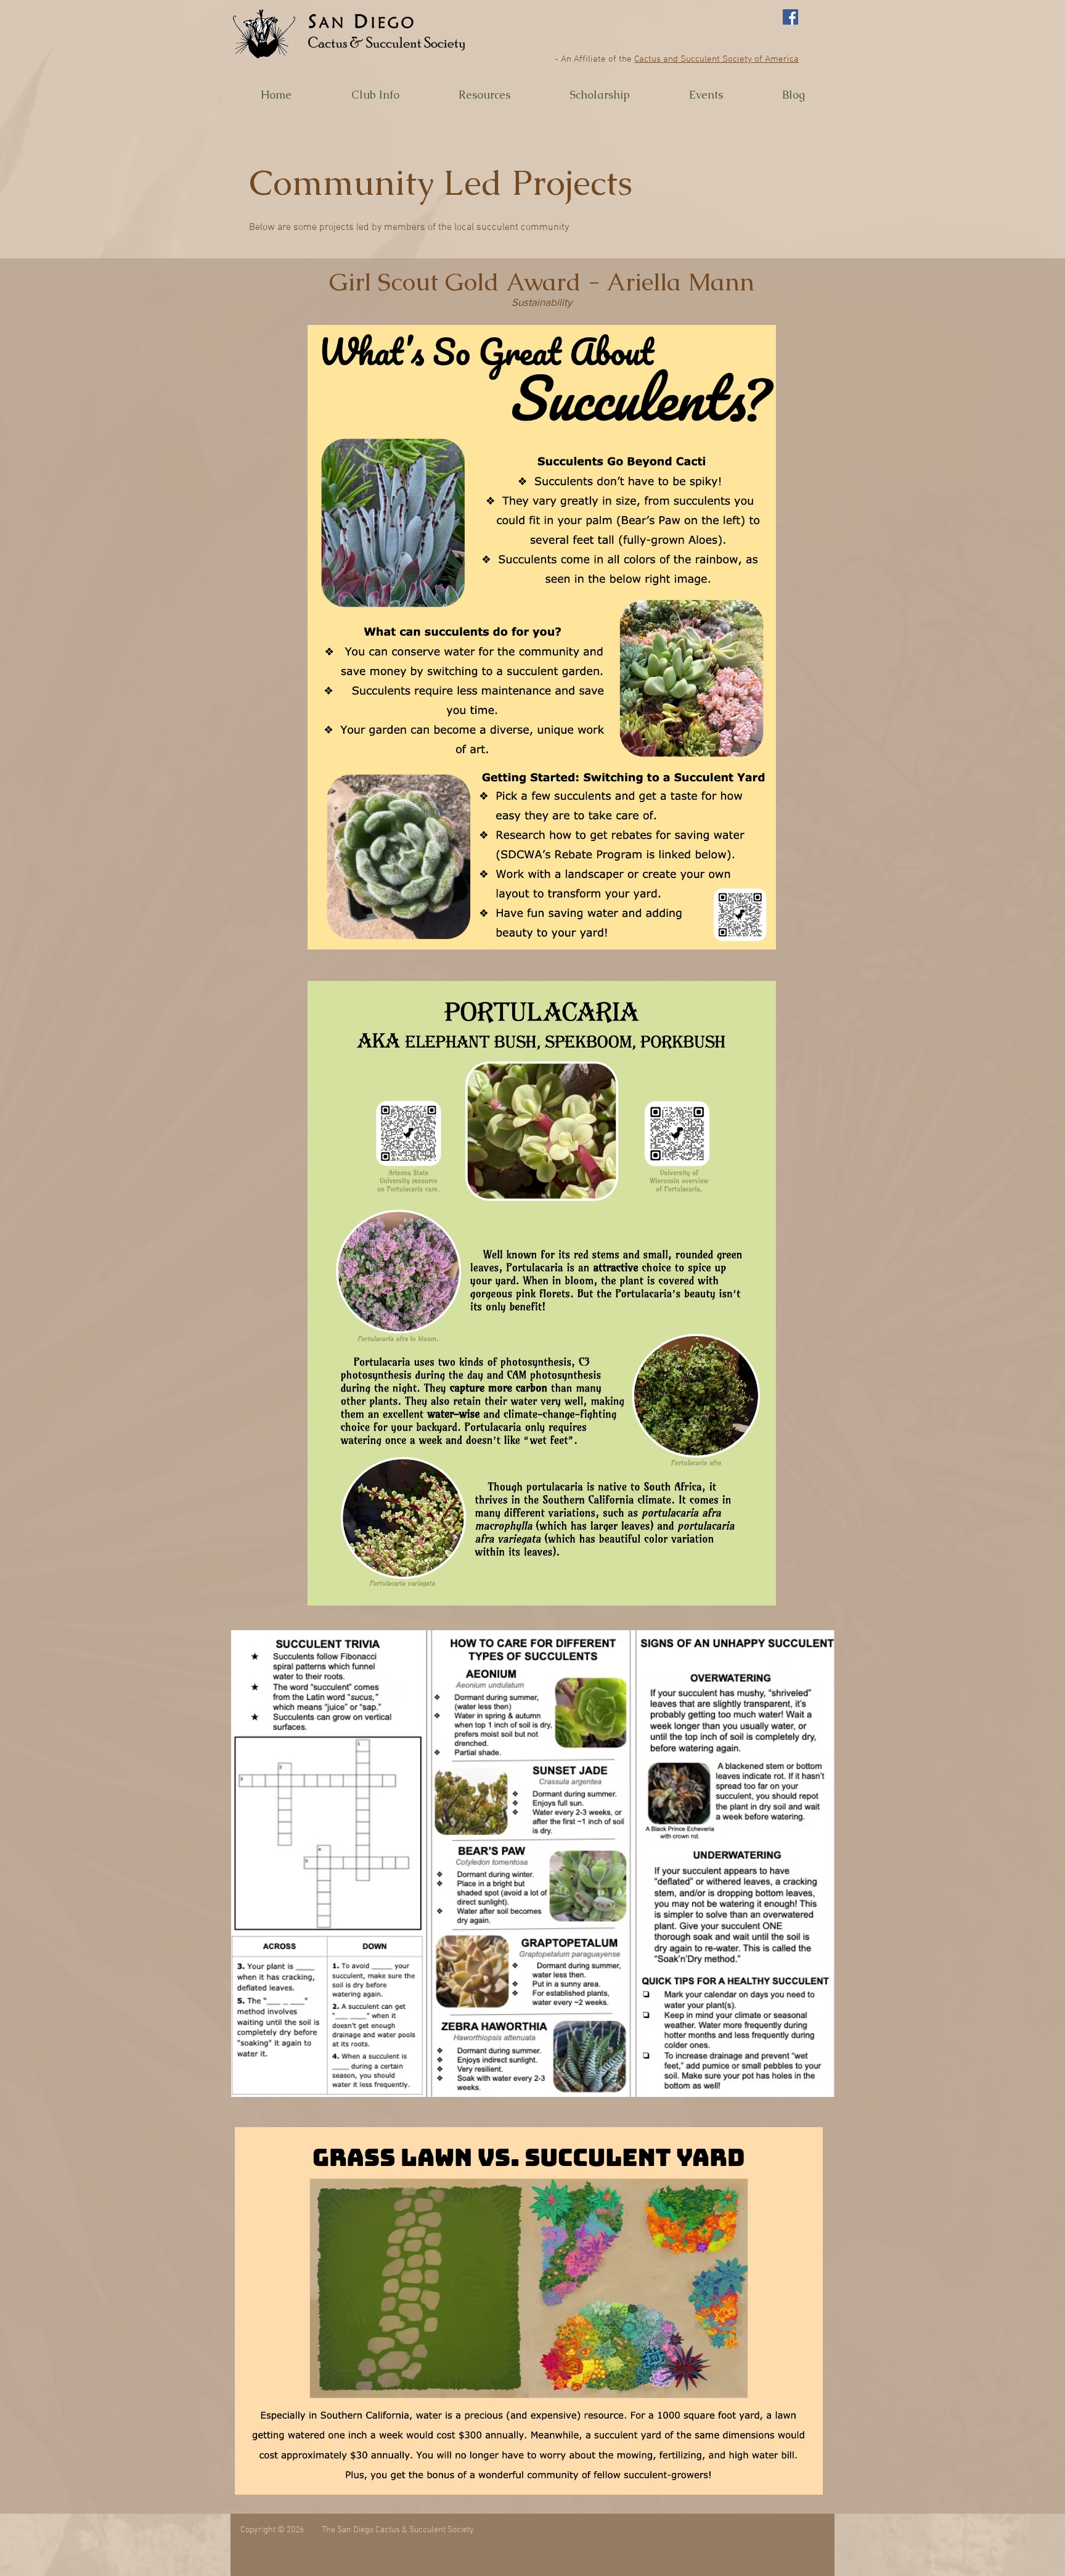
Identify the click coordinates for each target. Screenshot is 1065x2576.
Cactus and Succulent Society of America (716, 59)
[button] (375, 95)
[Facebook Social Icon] (790, 17)
